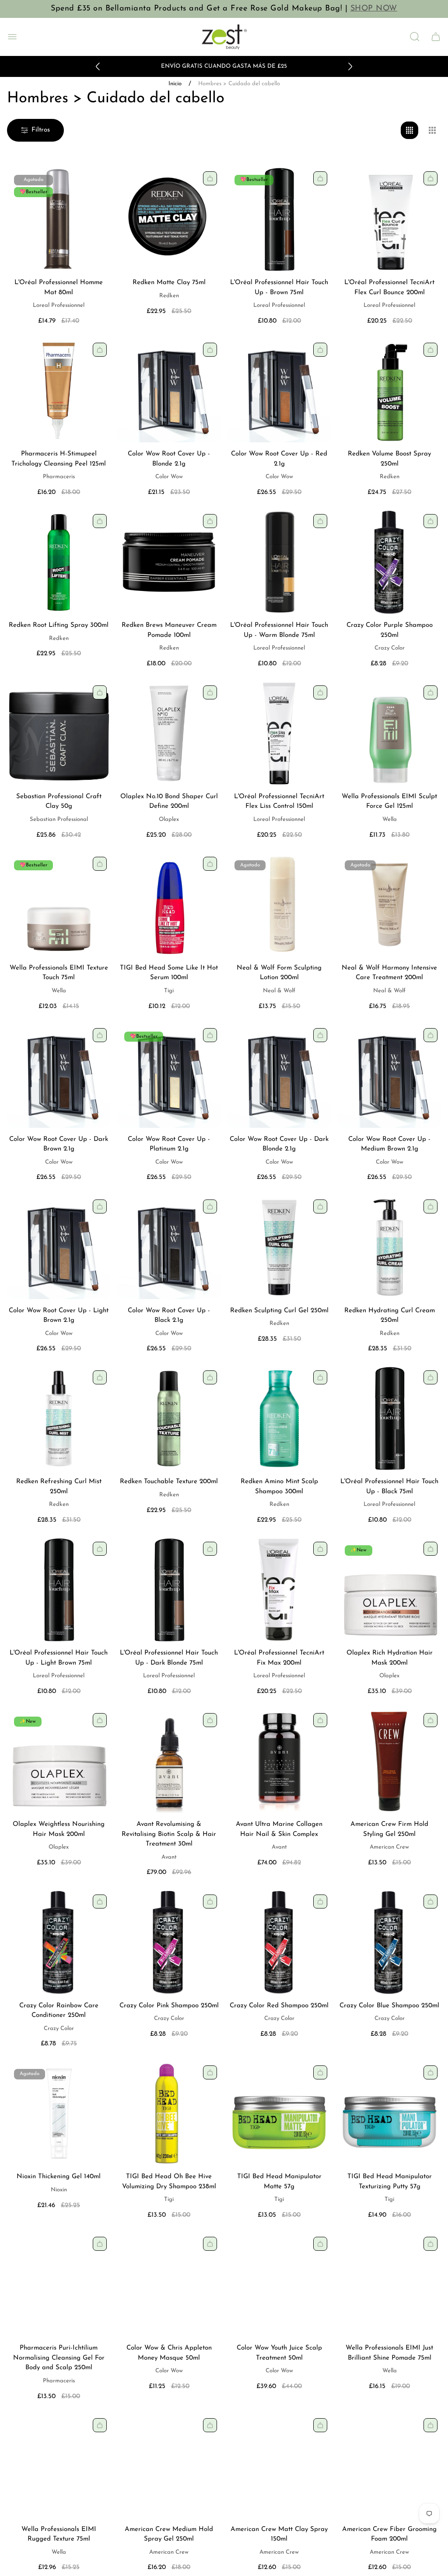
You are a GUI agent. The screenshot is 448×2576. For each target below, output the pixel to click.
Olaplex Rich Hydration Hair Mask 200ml (390, 1658)
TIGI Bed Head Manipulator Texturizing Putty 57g (390, 2182)
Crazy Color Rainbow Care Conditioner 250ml (59, 2011)
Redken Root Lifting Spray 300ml (59, 625)
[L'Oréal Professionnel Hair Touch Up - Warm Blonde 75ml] (279, 562)
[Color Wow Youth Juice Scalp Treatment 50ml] (279, 2285)
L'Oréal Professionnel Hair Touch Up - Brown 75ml (279, 288)
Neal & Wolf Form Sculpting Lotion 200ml (279, 973)
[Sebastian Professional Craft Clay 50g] (59, 734)
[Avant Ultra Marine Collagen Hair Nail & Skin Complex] (279, 1761)
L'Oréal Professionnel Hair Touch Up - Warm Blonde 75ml (279, 630)
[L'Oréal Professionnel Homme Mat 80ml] (59, 219)
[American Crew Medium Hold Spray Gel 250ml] (169, 2466)
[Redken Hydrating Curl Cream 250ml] (389, 1248)
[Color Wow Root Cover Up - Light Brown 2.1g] (59, 1248)
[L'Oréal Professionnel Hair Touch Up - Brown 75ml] (279, 219)
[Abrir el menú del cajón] (12, 37)
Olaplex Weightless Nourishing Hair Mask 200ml (59, 1829)
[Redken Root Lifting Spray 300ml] (59, 562)
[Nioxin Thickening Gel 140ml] (59, 2114)
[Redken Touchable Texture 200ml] (169, 1418)
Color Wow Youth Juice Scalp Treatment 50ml (279, 2353)
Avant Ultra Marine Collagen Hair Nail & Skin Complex (279, 1829)
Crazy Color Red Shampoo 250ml (279, 2006)
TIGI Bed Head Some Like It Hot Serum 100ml (169, 973)
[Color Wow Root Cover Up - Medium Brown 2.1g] (389, 1076)
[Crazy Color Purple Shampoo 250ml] (389, 562)
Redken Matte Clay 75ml (169, 283)
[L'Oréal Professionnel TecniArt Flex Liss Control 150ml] (279, 734)
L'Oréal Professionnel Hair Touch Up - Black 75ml (389, 1487)
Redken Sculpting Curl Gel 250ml (279, 1311)
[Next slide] (350, 66)
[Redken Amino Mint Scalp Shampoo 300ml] (279, 1418)
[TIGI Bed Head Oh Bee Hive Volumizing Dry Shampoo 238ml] (169, 2114)
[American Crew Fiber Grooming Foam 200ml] (389, 2466)
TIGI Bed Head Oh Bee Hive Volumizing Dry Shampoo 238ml (169, 2182)
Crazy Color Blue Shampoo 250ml (389, 2006)
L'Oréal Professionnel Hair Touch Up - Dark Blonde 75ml (169, 1658)
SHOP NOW (374, 9)
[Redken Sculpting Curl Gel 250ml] (279, 1248)
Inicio (175, 84)
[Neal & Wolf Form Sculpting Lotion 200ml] (279, 905)
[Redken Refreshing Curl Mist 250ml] (59, 1418)
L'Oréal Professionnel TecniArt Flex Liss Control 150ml (279, 802)
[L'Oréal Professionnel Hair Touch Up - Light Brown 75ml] (59, 1590)
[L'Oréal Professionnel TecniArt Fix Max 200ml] (279, 1590)
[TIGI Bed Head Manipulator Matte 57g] (279, 2114)
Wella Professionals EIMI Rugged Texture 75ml (59, 2534)
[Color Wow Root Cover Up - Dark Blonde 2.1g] (279, 1076)
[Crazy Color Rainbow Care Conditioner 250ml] (59, 1943)
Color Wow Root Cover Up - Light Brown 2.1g (59, 1316)
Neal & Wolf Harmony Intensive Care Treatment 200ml (389, 973)
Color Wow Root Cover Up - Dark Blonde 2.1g (279, 1144)
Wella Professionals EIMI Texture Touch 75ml (59, 973)
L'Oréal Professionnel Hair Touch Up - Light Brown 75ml (59, 1658)
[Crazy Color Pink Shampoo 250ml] (169, 1943)
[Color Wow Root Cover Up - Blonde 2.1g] (169, 391)
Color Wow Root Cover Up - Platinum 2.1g (169, 1144)
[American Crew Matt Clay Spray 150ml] (279, 2466)
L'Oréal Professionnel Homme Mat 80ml (59, 288)
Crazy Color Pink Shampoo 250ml (169, 2006)
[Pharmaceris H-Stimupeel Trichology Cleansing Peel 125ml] (59, 391)
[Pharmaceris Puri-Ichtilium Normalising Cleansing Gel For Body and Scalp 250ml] (59, 2285)
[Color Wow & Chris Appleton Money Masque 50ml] (169, 2285)
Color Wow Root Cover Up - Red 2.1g (279, 459)
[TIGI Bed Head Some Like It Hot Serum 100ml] (169, 905)
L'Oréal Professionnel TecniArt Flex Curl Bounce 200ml (389, 288)
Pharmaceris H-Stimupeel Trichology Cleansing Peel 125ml (59, 459)
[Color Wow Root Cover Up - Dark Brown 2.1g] (59, 1076)
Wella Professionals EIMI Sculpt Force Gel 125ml (389, 802)
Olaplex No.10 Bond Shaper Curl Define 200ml (169, 802)
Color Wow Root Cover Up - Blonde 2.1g (169, 459)
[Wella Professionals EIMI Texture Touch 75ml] (59, 905)
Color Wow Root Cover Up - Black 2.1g (169, 1316)
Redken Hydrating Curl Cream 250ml (390, 1316)
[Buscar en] (415, 37)
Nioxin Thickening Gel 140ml (59, 2177)
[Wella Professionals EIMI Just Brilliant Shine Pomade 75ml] (389, 2285)
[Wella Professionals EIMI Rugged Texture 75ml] (59, 2466)
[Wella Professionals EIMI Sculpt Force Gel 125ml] (389, 734)
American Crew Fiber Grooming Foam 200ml (389, 2534)
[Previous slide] (98, 66)
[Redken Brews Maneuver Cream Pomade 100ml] (169, 562)
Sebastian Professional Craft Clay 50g (59, 802)
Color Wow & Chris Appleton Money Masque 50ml (169, 2353)
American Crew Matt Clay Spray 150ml (279, 2534)
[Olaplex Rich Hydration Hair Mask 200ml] (389, 1590)
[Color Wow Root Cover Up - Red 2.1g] (279, 391)
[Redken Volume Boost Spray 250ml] (389, 391)
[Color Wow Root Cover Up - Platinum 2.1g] (169, 1076)
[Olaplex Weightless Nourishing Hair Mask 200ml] (59, 1761)
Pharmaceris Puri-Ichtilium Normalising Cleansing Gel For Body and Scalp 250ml (59, 2358)
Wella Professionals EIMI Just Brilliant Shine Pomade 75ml (389, 2353)
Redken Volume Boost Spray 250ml (389, 459)
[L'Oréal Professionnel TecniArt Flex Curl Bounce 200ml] (389, 219)
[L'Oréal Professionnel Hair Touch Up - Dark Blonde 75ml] (169, 1590)
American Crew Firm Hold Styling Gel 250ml (389, 1829)
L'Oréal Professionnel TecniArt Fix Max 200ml (279, 1658)
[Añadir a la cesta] (210, 178)
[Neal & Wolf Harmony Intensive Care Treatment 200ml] (389, 905)
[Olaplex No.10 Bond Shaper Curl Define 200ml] (169, 734)
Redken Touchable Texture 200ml (169, 1482)
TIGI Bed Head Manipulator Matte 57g (279, 2182)
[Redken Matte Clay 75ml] (169, 219)
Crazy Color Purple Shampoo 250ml (390, 630)
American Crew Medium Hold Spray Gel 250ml (169, 2534)
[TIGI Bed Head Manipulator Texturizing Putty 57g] (389, 2114)
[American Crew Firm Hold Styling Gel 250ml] (389, 1761)
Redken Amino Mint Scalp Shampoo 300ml (279, 1487)
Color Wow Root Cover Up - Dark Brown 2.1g (59, 1144)
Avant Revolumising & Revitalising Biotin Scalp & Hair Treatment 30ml (169, 1834)
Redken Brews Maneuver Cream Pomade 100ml (169, 630)
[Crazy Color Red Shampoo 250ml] (279, 1943)
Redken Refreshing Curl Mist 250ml (59, 1487)
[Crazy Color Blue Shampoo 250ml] (389, 1943)
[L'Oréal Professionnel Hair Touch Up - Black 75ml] (389, 1418)
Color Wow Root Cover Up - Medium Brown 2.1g (389, 1144)
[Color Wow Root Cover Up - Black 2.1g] (169, 1248)
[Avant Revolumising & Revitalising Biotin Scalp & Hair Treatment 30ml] (169, 1761)
